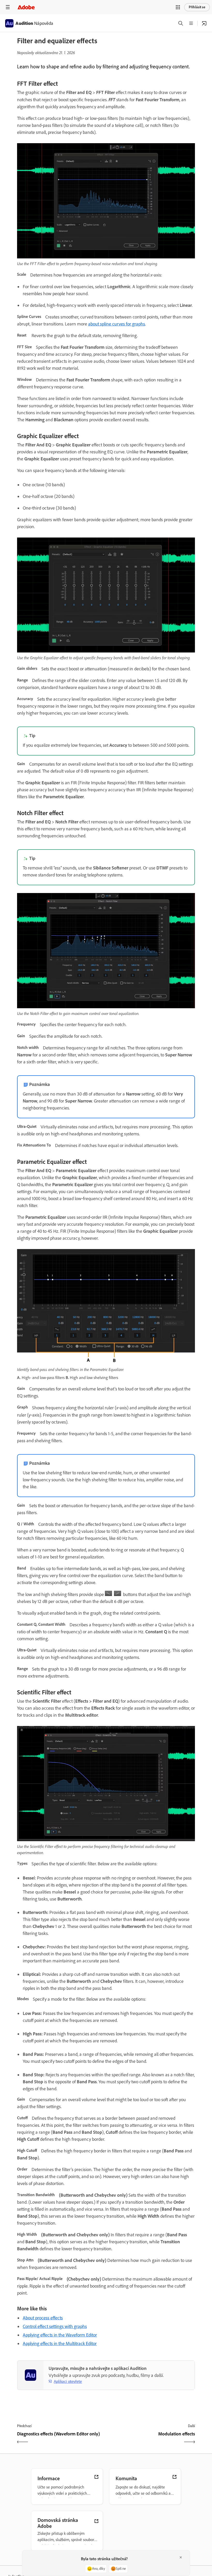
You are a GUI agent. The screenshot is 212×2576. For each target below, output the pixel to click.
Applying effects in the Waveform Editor (60, 2335)
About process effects (43, 2318)
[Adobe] (26, 7)
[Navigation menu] (8, 7)
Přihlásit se (197, 7)
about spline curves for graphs (117, 324)
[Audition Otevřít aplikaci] (204, 23)
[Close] (181, 2557)
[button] (178, 7)
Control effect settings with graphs (55, 2326)
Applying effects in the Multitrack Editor (60, 2343)
